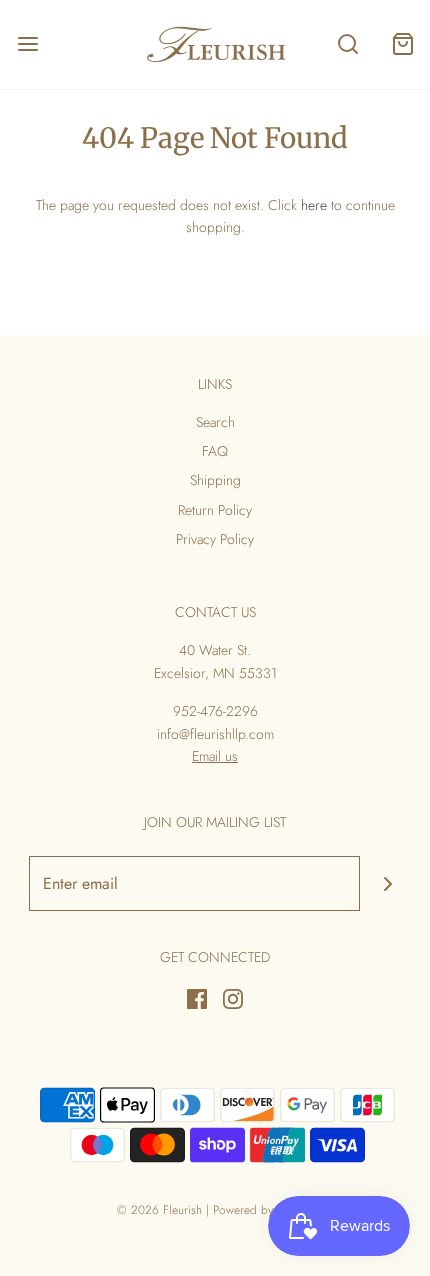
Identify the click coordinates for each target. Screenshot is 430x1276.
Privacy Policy (215, 539)
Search (215, 422)
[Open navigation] (27, 44)
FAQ (215, 451)
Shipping (215, 480)
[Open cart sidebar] (402, 44)
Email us (215, 756)
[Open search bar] (347, 44)
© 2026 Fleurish (159, 1210)
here (314, 205)
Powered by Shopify (263, 1210)
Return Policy (215, 510)
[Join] (387, 883)
